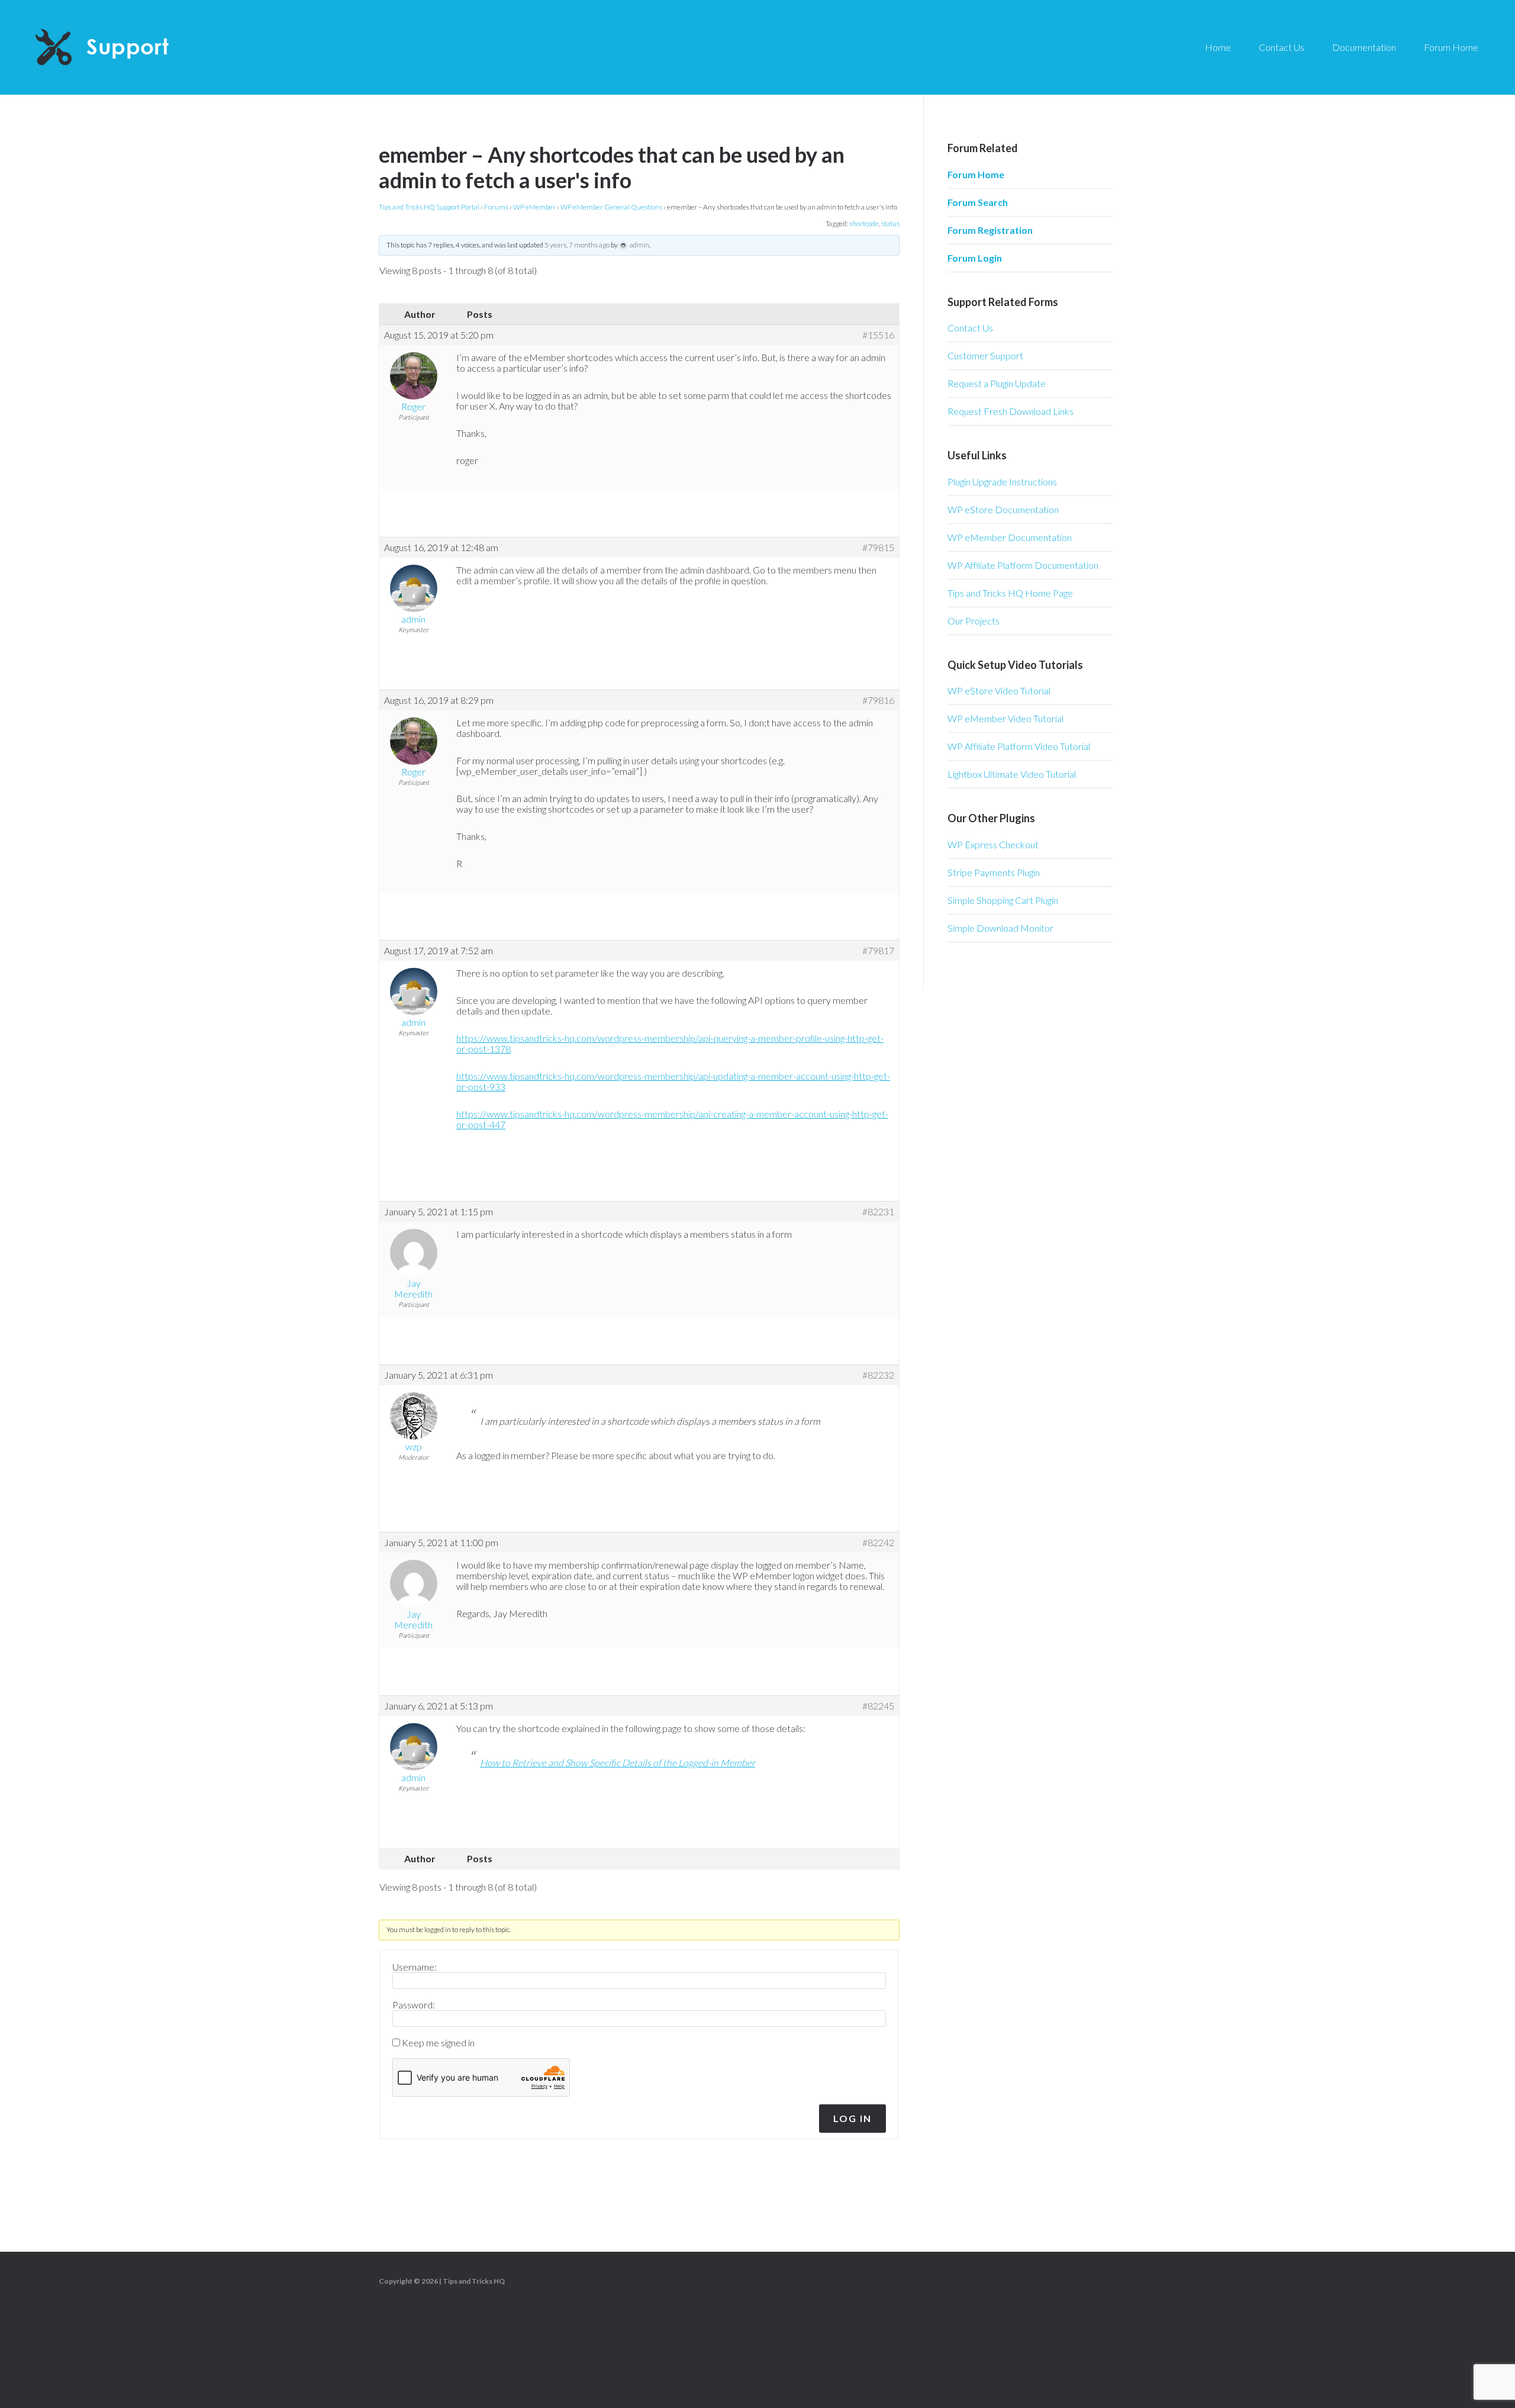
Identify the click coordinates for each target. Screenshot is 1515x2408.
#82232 (878, 1375)
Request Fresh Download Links (1010, 411)
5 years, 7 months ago (577, 245)
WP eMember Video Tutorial (1005, 718)
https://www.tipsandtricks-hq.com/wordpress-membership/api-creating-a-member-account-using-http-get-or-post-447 (672, 1119)
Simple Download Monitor (1000, 928)
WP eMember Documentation (1010, 537)
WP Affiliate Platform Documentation (1023, 565)
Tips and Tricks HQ (474, 2281)
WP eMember (534, 207)
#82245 (878, 1706)
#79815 (878, 548)
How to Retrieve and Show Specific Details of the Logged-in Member (618, 1762)
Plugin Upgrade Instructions (1002, 482)
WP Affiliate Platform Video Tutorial (1019, 746)
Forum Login (975, 258)
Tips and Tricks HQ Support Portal (429, 207)
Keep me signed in (438, 2043)
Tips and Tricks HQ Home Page (1010, 593)
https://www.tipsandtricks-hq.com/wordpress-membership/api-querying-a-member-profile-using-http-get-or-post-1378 (670, 1043)
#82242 (878, 1543)
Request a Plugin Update (997, 383)
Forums (496, 207)
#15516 (878, 335)
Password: (414, 2005)
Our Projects (974, 621)
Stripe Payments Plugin (994, 872)
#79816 (878, 700)
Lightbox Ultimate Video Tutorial (1012, 774)
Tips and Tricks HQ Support (130, 47)
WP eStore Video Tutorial (999, 690)
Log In (852, 2118)
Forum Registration (990, 230)
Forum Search (978, 202)
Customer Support (985, 355)
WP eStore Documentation (1003, 509)
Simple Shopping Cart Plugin (1003, 900)
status (890, 223)
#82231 (878, 1212)
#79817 (878, 951)
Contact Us (970, 328)
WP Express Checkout (993, 844)
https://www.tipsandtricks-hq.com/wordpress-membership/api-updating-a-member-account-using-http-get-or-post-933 (673, 1081)
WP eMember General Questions (611, 207)
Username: (415, 1967)
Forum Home (976, 174)
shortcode (864, 223)
